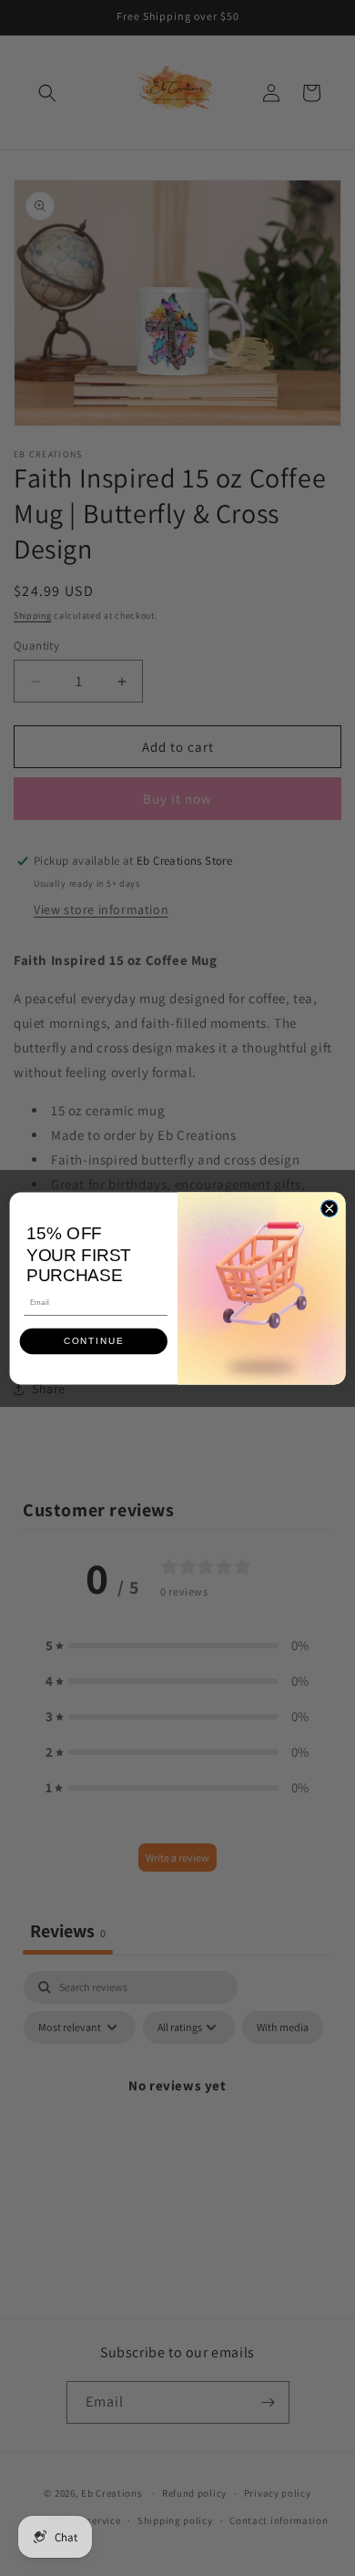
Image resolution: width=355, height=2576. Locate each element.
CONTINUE (94, 1341)
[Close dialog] (330, 1208)
